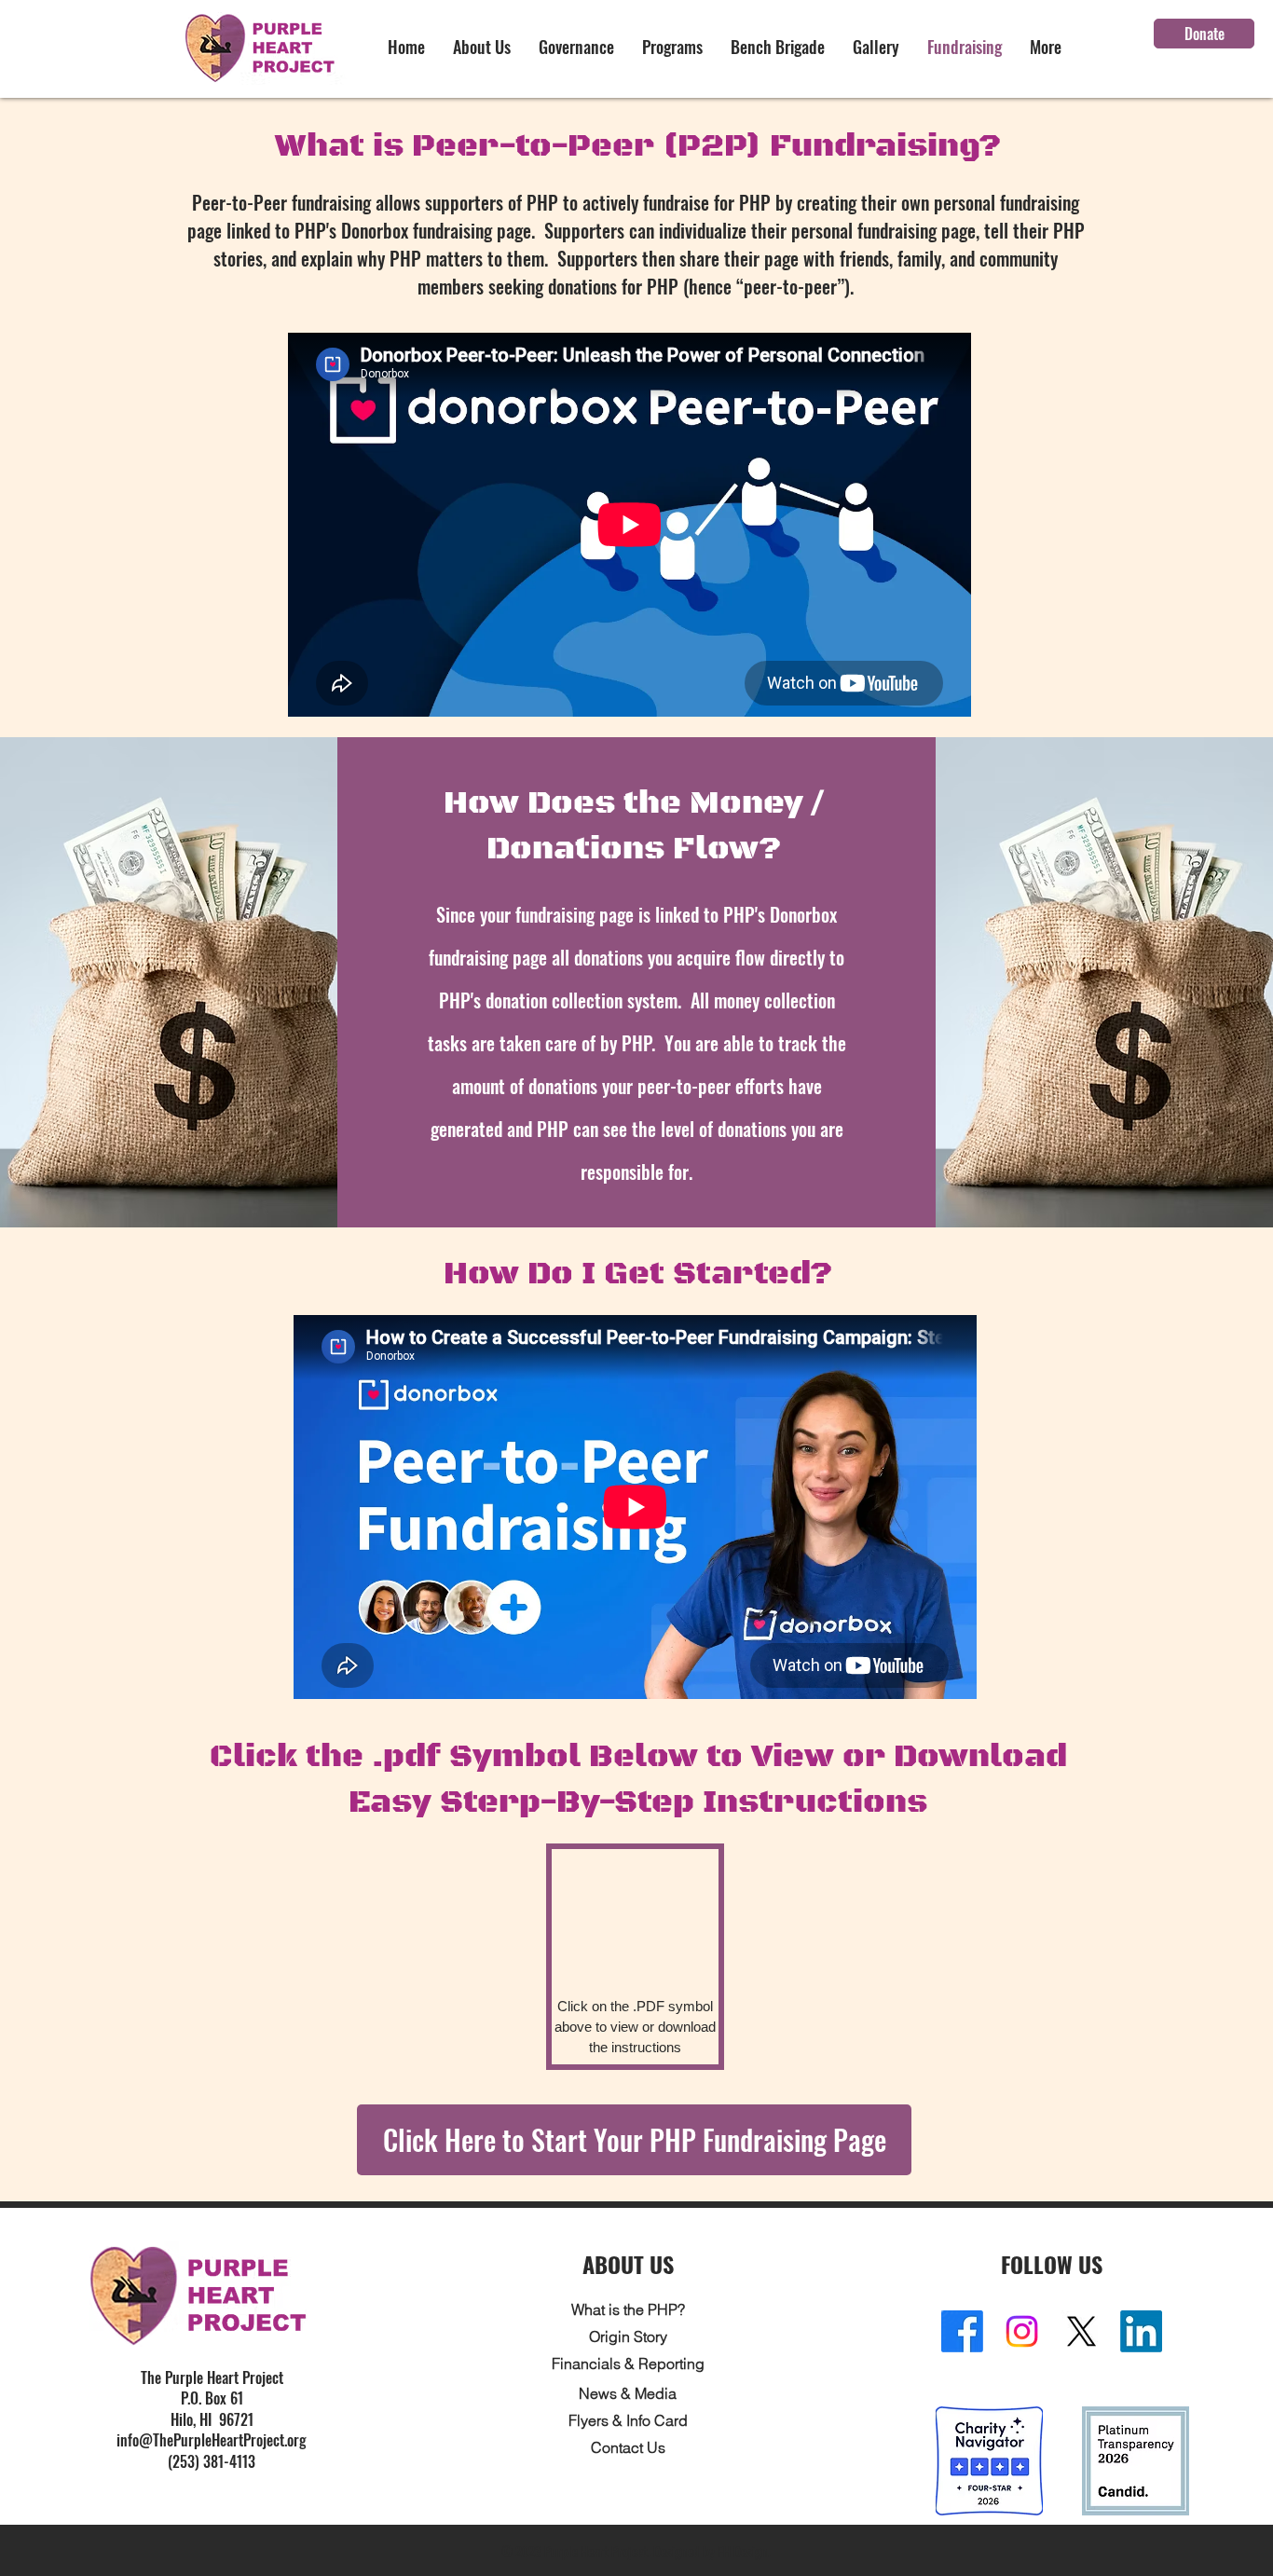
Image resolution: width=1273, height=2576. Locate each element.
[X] (1081, 2331)
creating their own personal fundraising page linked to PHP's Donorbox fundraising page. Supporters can (634, 216)
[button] (482, 47)
